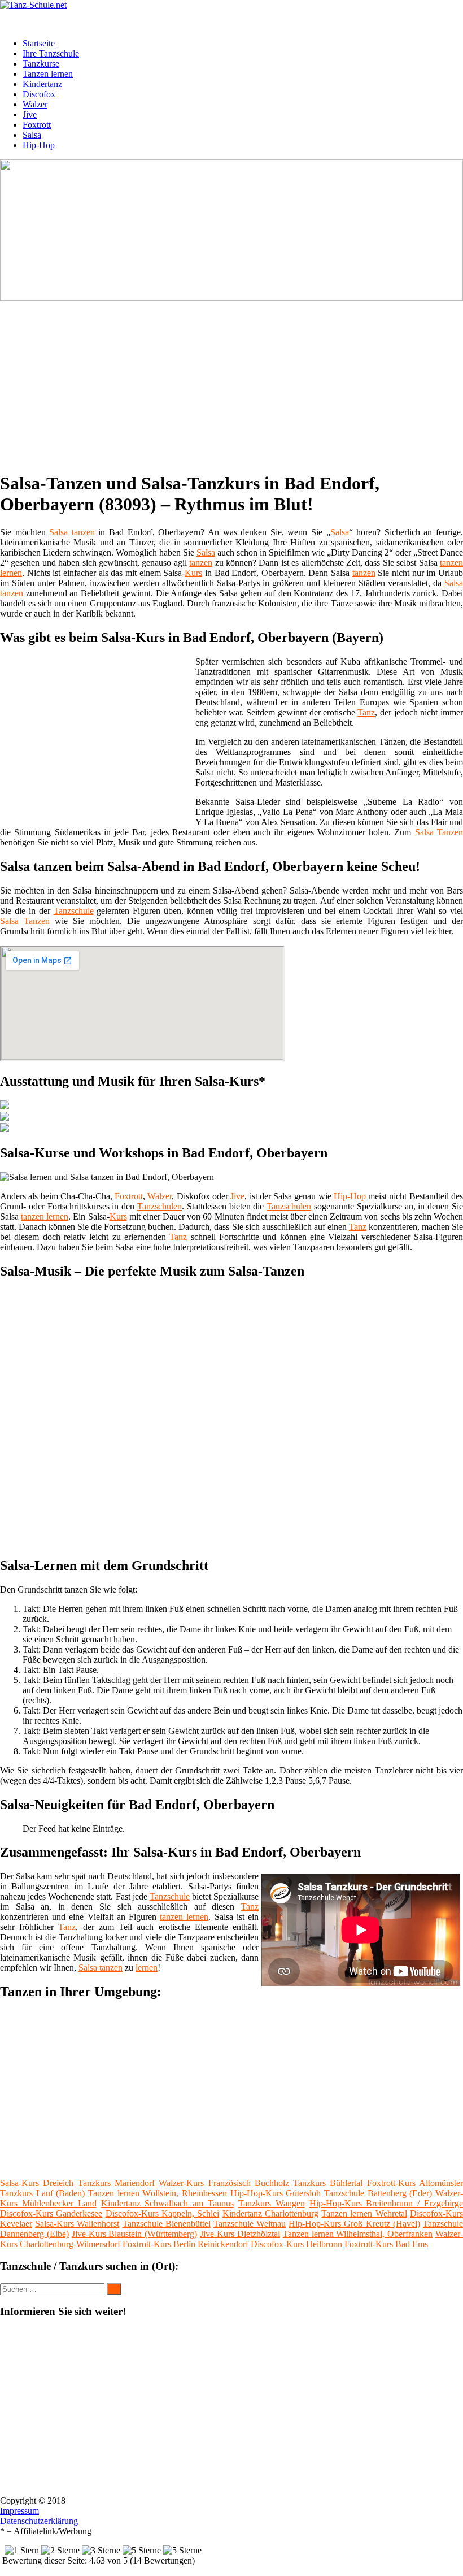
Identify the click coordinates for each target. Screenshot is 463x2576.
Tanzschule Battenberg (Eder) (378, 2193)
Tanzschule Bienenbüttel (167, 2224)
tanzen (83, 532)
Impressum (19, 2511)
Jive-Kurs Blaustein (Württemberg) (135, 2234)
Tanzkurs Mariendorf (116, 2183)
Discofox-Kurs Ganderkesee (51, 2213)
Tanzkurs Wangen (272, 2203)
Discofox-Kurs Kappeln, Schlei (163, 2213)
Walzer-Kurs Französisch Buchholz (224, 2183)
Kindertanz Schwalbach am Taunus (168, 2203)
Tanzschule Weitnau (250, 2224)
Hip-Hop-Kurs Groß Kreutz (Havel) (354, 2224)
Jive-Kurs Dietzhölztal (240, 2234)
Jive (30, 114)
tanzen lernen (45, 1217)
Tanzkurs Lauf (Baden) (42, 2193)
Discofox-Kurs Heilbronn (296, 2244)
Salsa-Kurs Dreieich (37, 2183)
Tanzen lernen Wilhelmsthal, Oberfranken (358, 2234)
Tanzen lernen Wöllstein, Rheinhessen (158, 2193)
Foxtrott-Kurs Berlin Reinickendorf (185, 2244)
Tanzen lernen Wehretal (364, 2213)
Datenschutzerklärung (39, 2521)
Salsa (32, 135)
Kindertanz (42, 84)
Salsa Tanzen (439, 832)
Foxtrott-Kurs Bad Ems (386, 2244)
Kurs (193, 573)
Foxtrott (37, 125)
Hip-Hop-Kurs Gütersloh (276, 2193)
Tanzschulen (160, 1206)
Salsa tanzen (101, 1968)
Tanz (366, 712)
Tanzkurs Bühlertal (328, 2183)
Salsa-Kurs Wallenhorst (77, 2224)
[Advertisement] (236, 382)
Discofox (39, 94)
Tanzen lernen (48, 74)
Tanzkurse (41, 64)
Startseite (39, 43)
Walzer (35, 104)
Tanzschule (74, 911)
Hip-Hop (39, 145)
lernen (11, 573)
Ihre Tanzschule (51, 53)
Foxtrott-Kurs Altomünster (415, 2183)
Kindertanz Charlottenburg (270, 2213)
